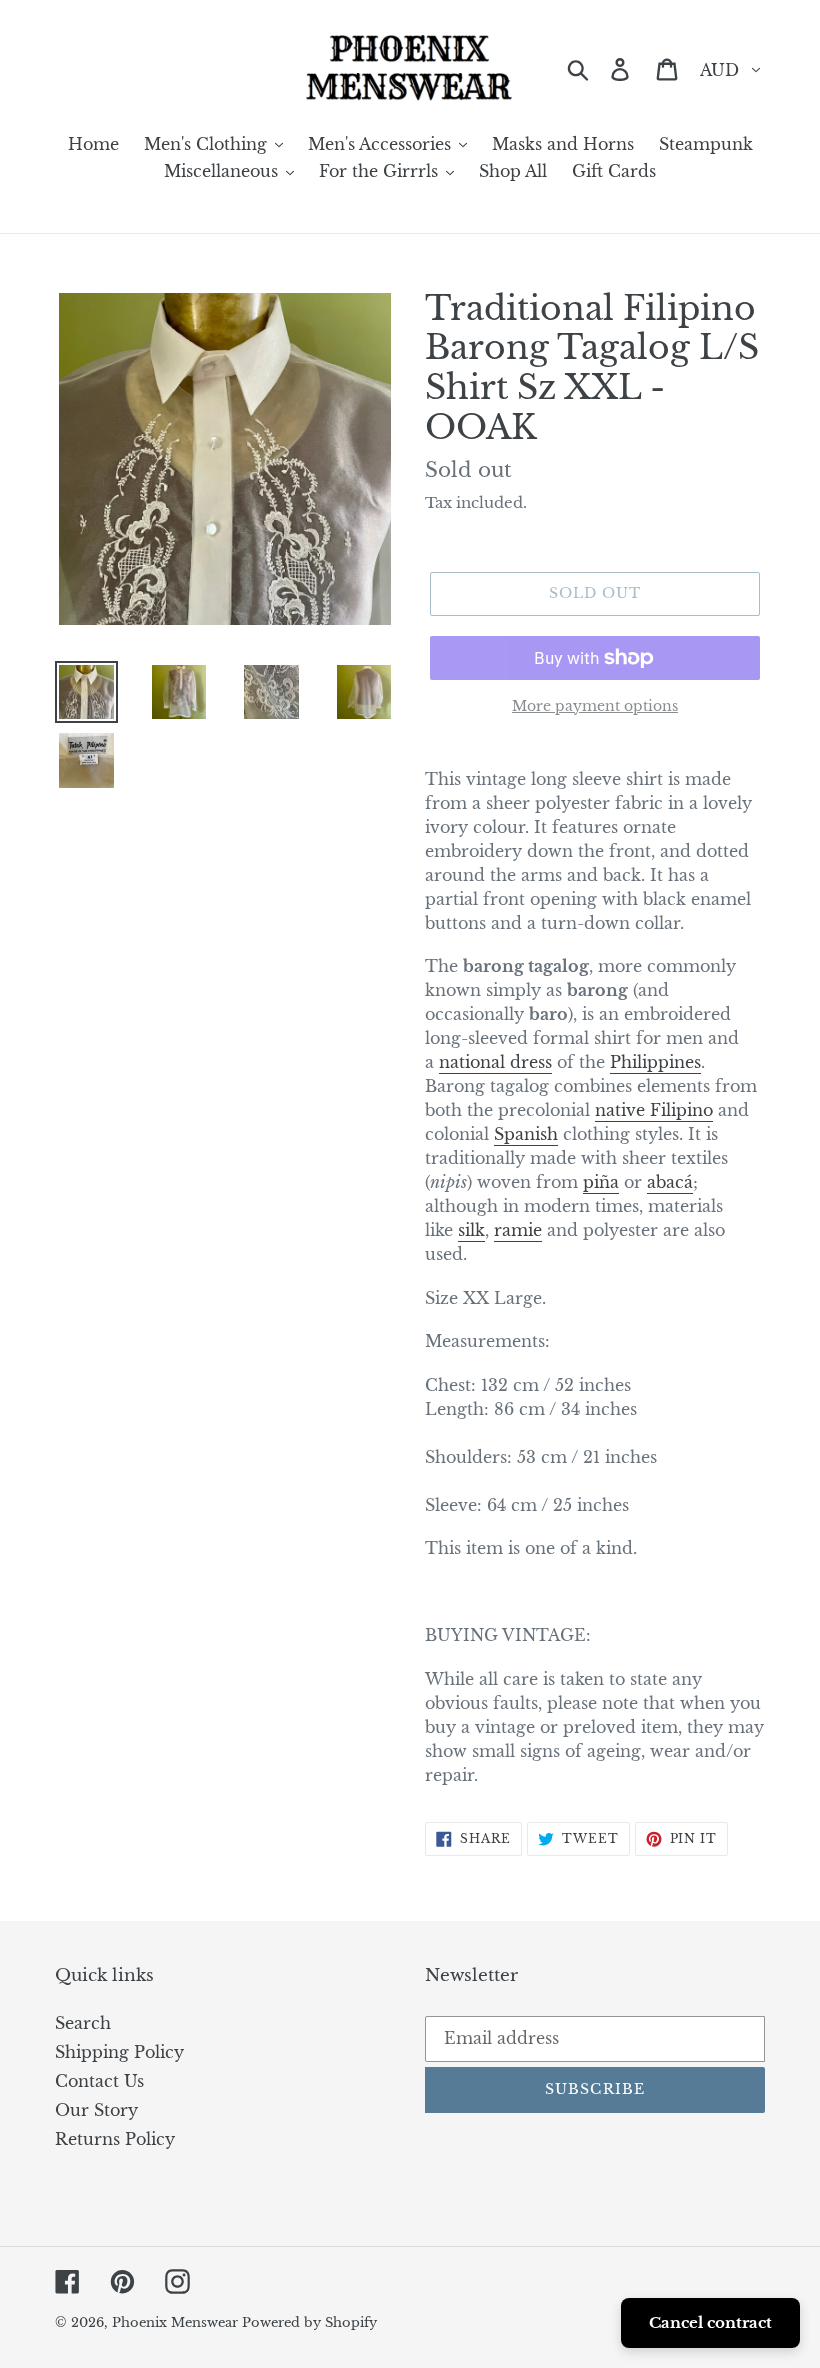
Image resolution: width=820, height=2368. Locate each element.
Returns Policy (115, 2139)
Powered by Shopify (309, 2322)
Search (83, 2023)
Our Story (96, 2110)
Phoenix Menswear (177, 2322)
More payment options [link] (595, 706)
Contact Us (99, 2081)
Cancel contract (710, 2322)
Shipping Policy (119, 2052)
